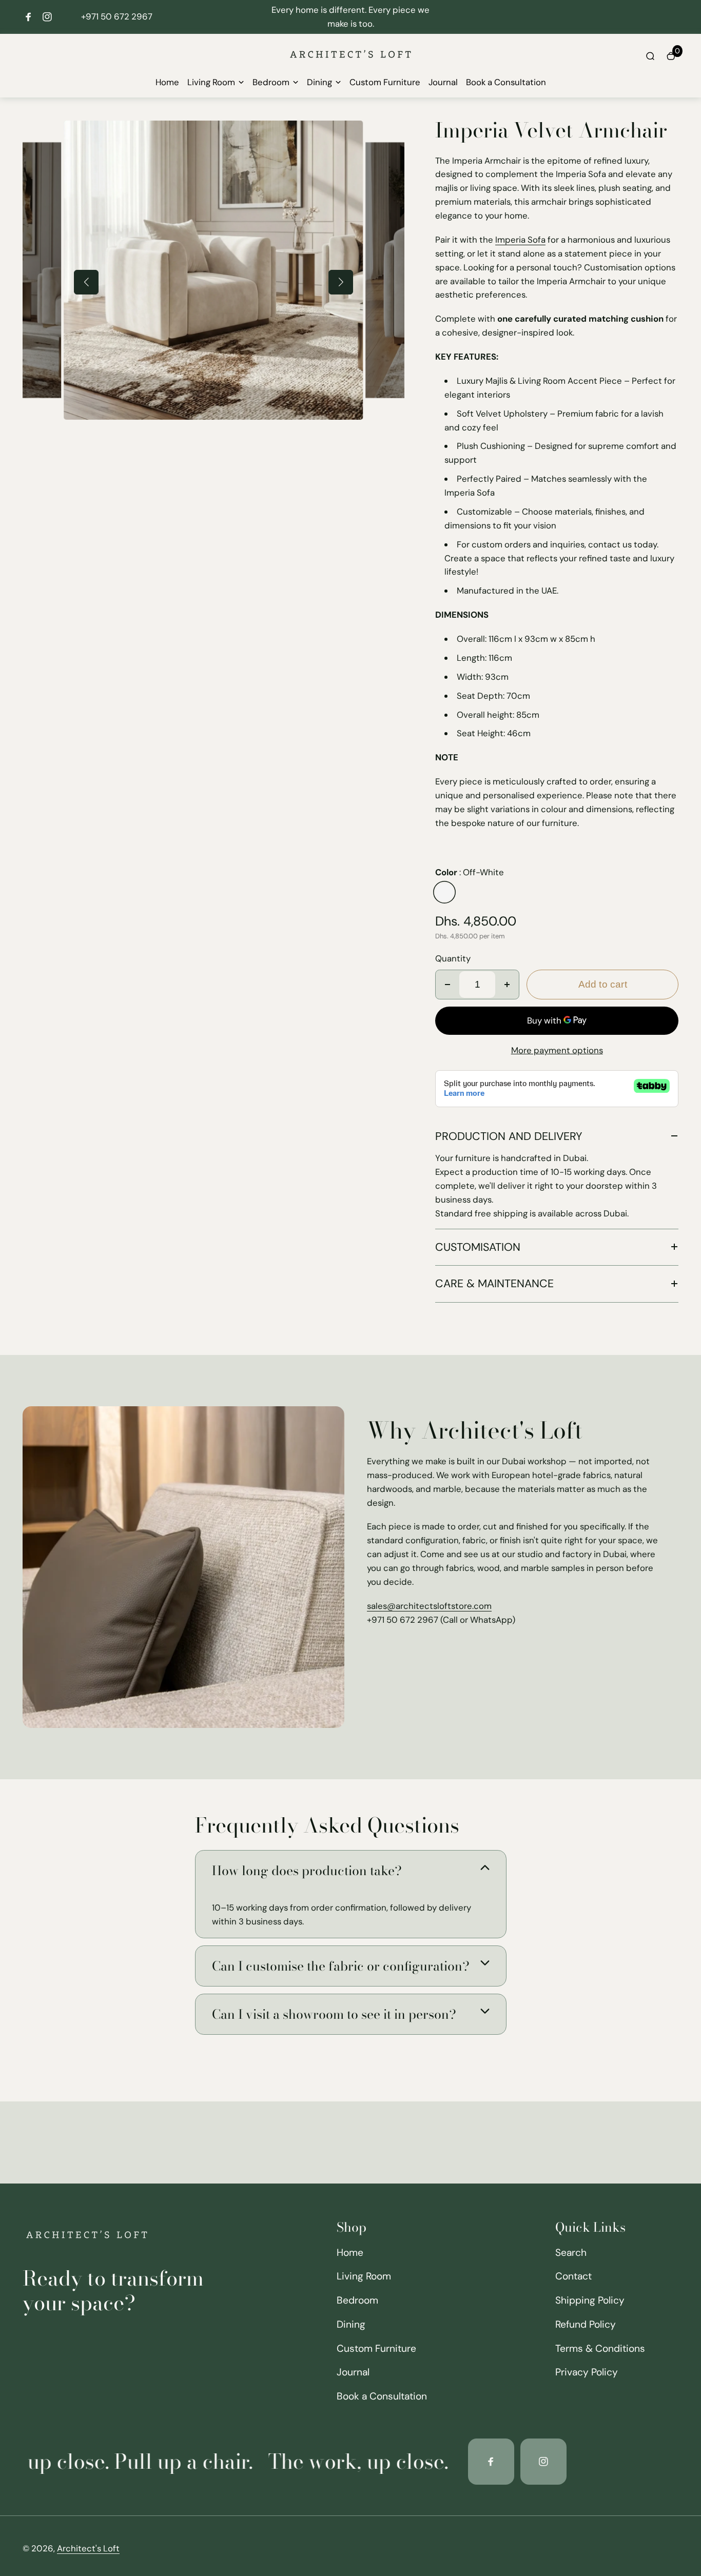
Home (167, 82)
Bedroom (271, 82)
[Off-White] (444, 892)
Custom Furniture (385, 82)
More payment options (557, 1050)
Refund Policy (586, 2324)
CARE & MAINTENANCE (494, 1284)
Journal (443, 82)
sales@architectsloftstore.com (429, 1606)
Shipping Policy (590, 2300)
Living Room (211, 82)
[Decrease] (447, 985)
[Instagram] (47, 17)
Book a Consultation (506, 82)
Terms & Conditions (600, 2348)
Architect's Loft (88, 2548)
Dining (319, 82)
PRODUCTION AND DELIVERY (509, 1136)
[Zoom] (348, 136)
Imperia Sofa (520, 240)
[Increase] (507, 985)
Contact (573, 2276)
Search (571, 2253)
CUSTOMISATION (478, 1247)
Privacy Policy (587, 2372)
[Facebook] (29, 17)
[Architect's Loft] (350, 68)
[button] (86, 282)
